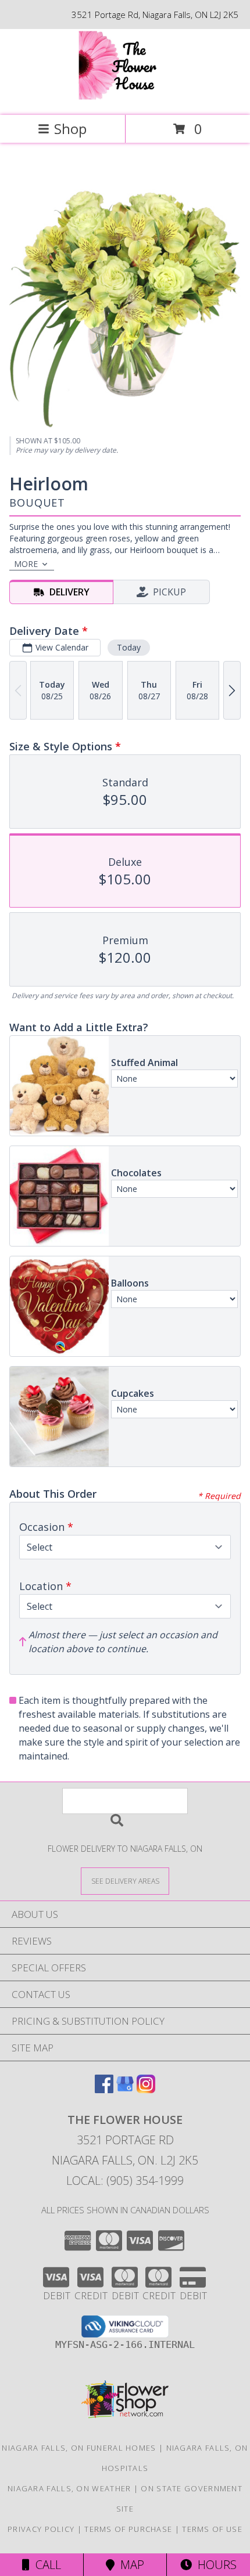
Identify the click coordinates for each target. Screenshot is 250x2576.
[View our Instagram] (146, 2089)
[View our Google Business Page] (125, 2089)
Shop (70, 129)
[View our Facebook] (104, 2089)
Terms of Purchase (128, 2529)
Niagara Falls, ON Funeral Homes (79, 2448)
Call (45, 2565)
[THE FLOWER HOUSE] (125, 98)
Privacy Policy (41, 2529)
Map (129, 2565)
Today (129, 647)
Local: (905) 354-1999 (125, 2181)
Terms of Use (212, 2529)
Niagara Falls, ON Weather (69, 2488)
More (26, 564)
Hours (214, 2565)
